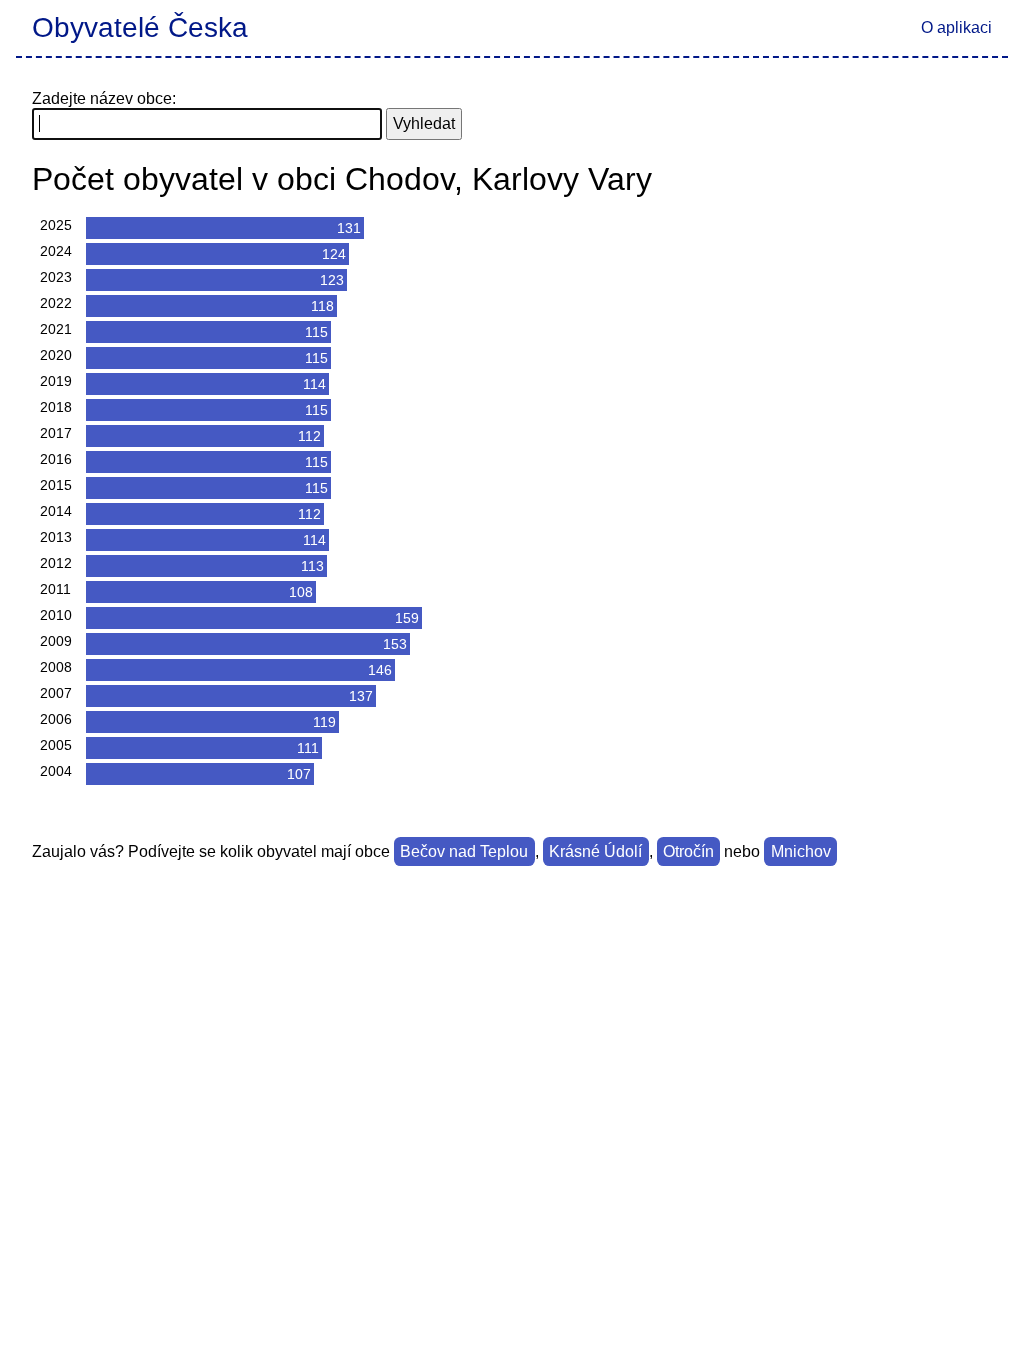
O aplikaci (956, 27)
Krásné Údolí (595, 851)
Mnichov (801, 851)
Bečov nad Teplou (464, 851)
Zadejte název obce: (104, 98)
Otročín (688, 851)
